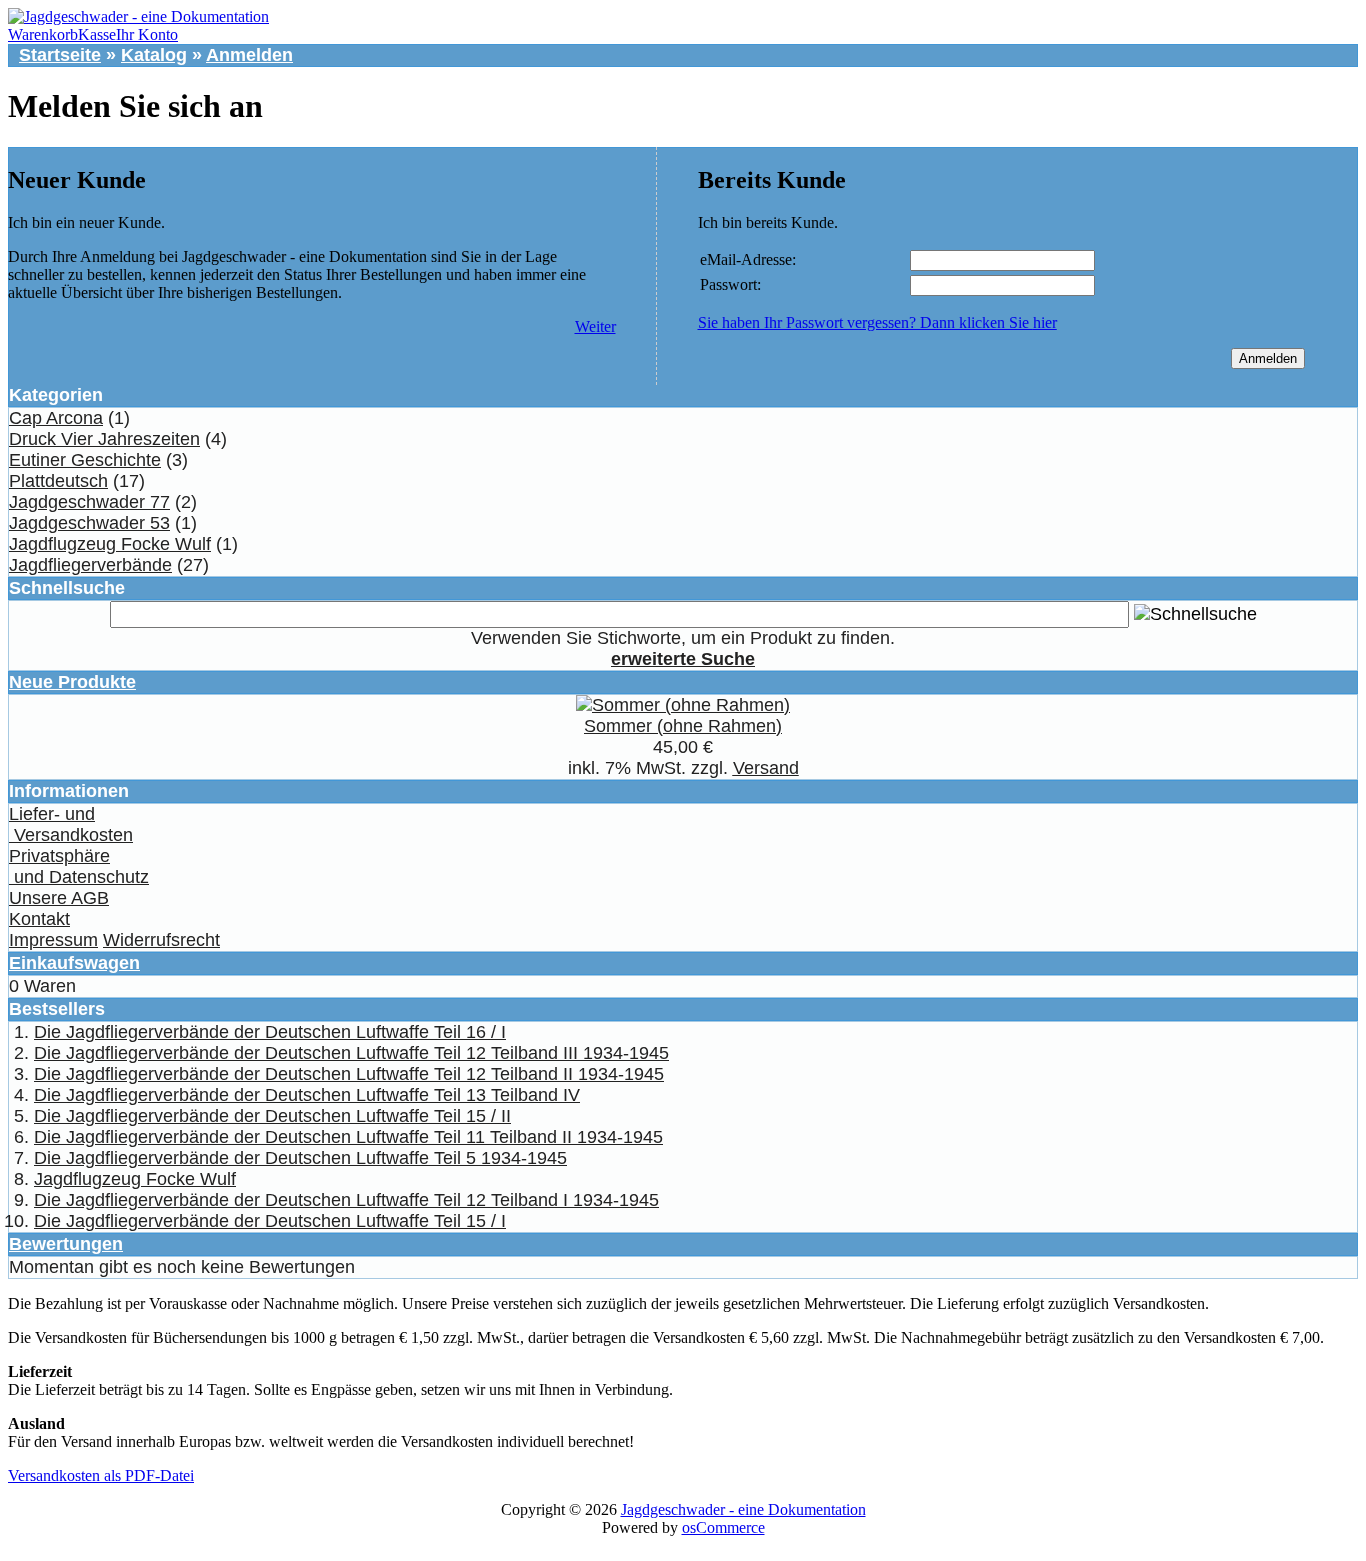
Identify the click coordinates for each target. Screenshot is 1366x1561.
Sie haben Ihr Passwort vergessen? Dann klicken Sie (877, 322)
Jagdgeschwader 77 (89, 502)
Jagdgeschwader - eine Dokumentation (743, 1509)
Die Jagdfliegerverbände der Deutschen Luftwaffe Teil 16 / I (270, 1032)
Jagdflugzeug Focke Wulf (110, 544)
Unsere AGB (59, 898)
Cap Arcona (56, 418)
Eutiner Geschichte (85, 460)
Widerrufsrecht (161, 940)
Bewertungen (66, 1244)
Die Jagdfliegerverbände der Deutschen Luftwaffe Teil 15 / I (270, 1221)
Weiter (595, 326)
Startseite (60, 55)
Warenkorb (43, 34)
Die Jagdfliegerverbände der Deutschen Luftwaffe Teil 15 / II (272, 1116)
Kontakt (39, 919)
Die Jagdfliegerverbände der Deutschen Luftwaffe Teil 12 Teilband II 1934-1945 (349, 1074)
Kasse (97, 34)
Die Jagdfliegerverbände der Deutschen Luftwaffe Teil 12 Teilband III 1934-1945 (351, 1053)
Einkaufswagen (74, 963)
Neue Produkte (72, 682)
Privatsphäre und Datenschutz (79, 866)
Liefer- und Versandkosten (71, 824)
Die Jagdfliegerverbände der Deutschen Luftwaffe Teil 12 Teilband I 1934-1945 (346, 1200)
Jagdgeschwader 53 (89, 523)
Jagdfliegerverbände (90, 565)
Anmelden (249, 55)
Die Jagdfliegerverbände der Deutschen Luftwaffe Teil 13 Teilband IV (307, 1095)
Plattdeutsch (58, 481)
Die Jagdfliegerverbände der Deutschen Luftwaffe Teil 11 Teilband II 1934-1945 (348, 1137)
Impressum (53, 940)
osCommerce (723, 1527)
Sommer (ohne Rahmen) (683, 726)
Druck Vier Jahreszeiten (104, 439)
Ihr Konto (147, 34)
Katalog (154, 55)
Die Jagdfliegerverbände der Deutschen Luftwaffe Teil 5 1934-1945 (300, 1158)
